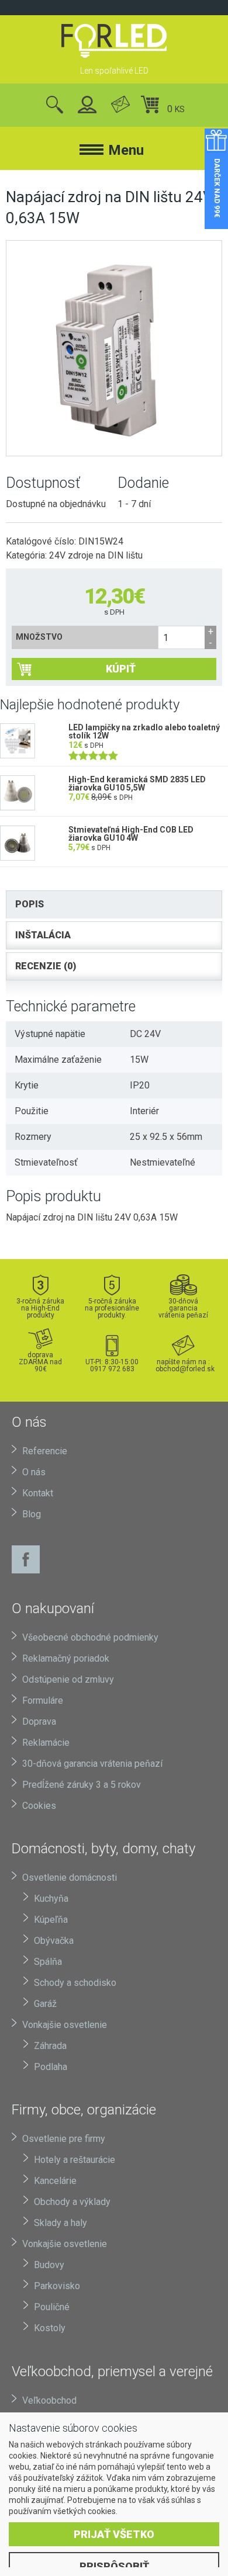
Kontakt (38, 1493)
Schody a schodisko (75, 1983)
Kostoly (50, 2328)
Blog (32, 1514)
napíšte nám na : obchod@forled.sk (184, 1365)
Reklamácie (46, 1743)
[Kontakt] (120, 105)
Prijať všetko (114, 2534)
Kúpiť (121, 669)
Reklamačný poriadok (66, 1658)
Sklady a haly (61, 2223)
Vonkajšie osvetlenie (65, 2025)
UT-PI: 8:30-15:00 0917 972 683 (112, 1365)
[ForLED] (114, 41)
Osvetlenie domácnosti (70, 1878)
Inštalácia (43, 935)
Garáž (45, 2004)
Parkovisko (57, 2286)
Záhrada (50, 2046)
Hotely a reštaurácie (75, 2160)
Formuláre (43, 1700)
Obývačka (54, 1941)
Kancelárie (55, 2181)
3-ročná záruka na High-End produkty (40, 1308)
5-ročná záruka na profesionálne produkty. (112, 1308)
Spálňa (48, 1962)
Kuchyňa (51, 1899)
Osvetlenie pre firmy (64, 2139)
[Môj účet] (87, 105)
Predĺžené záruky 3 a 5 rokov (82, 1785)
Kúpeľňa (51, 1920)
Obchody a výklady (72, 2202)
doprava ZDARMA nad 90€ (40, 1362)
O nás (34, 1472)
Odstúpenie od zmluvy (68, 1679)
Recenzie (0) (46, 966)
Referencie (45, 1451)
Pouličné (52, 2307)
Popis (30, 904)
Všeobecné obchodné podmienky (90, 1637)
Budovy (49, 2265)
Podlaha (51, 2067)
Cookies (39, 1806)
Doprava (39, 1722)
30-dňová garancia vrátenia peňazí (183, 1308)
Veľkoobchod (49, 2400)
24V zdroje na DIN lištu (96, 555)
